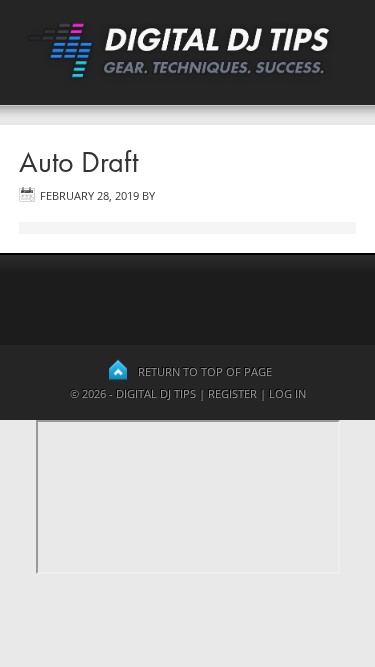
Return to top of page (205, 371)
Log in (287, 393)
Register (232, 393)
